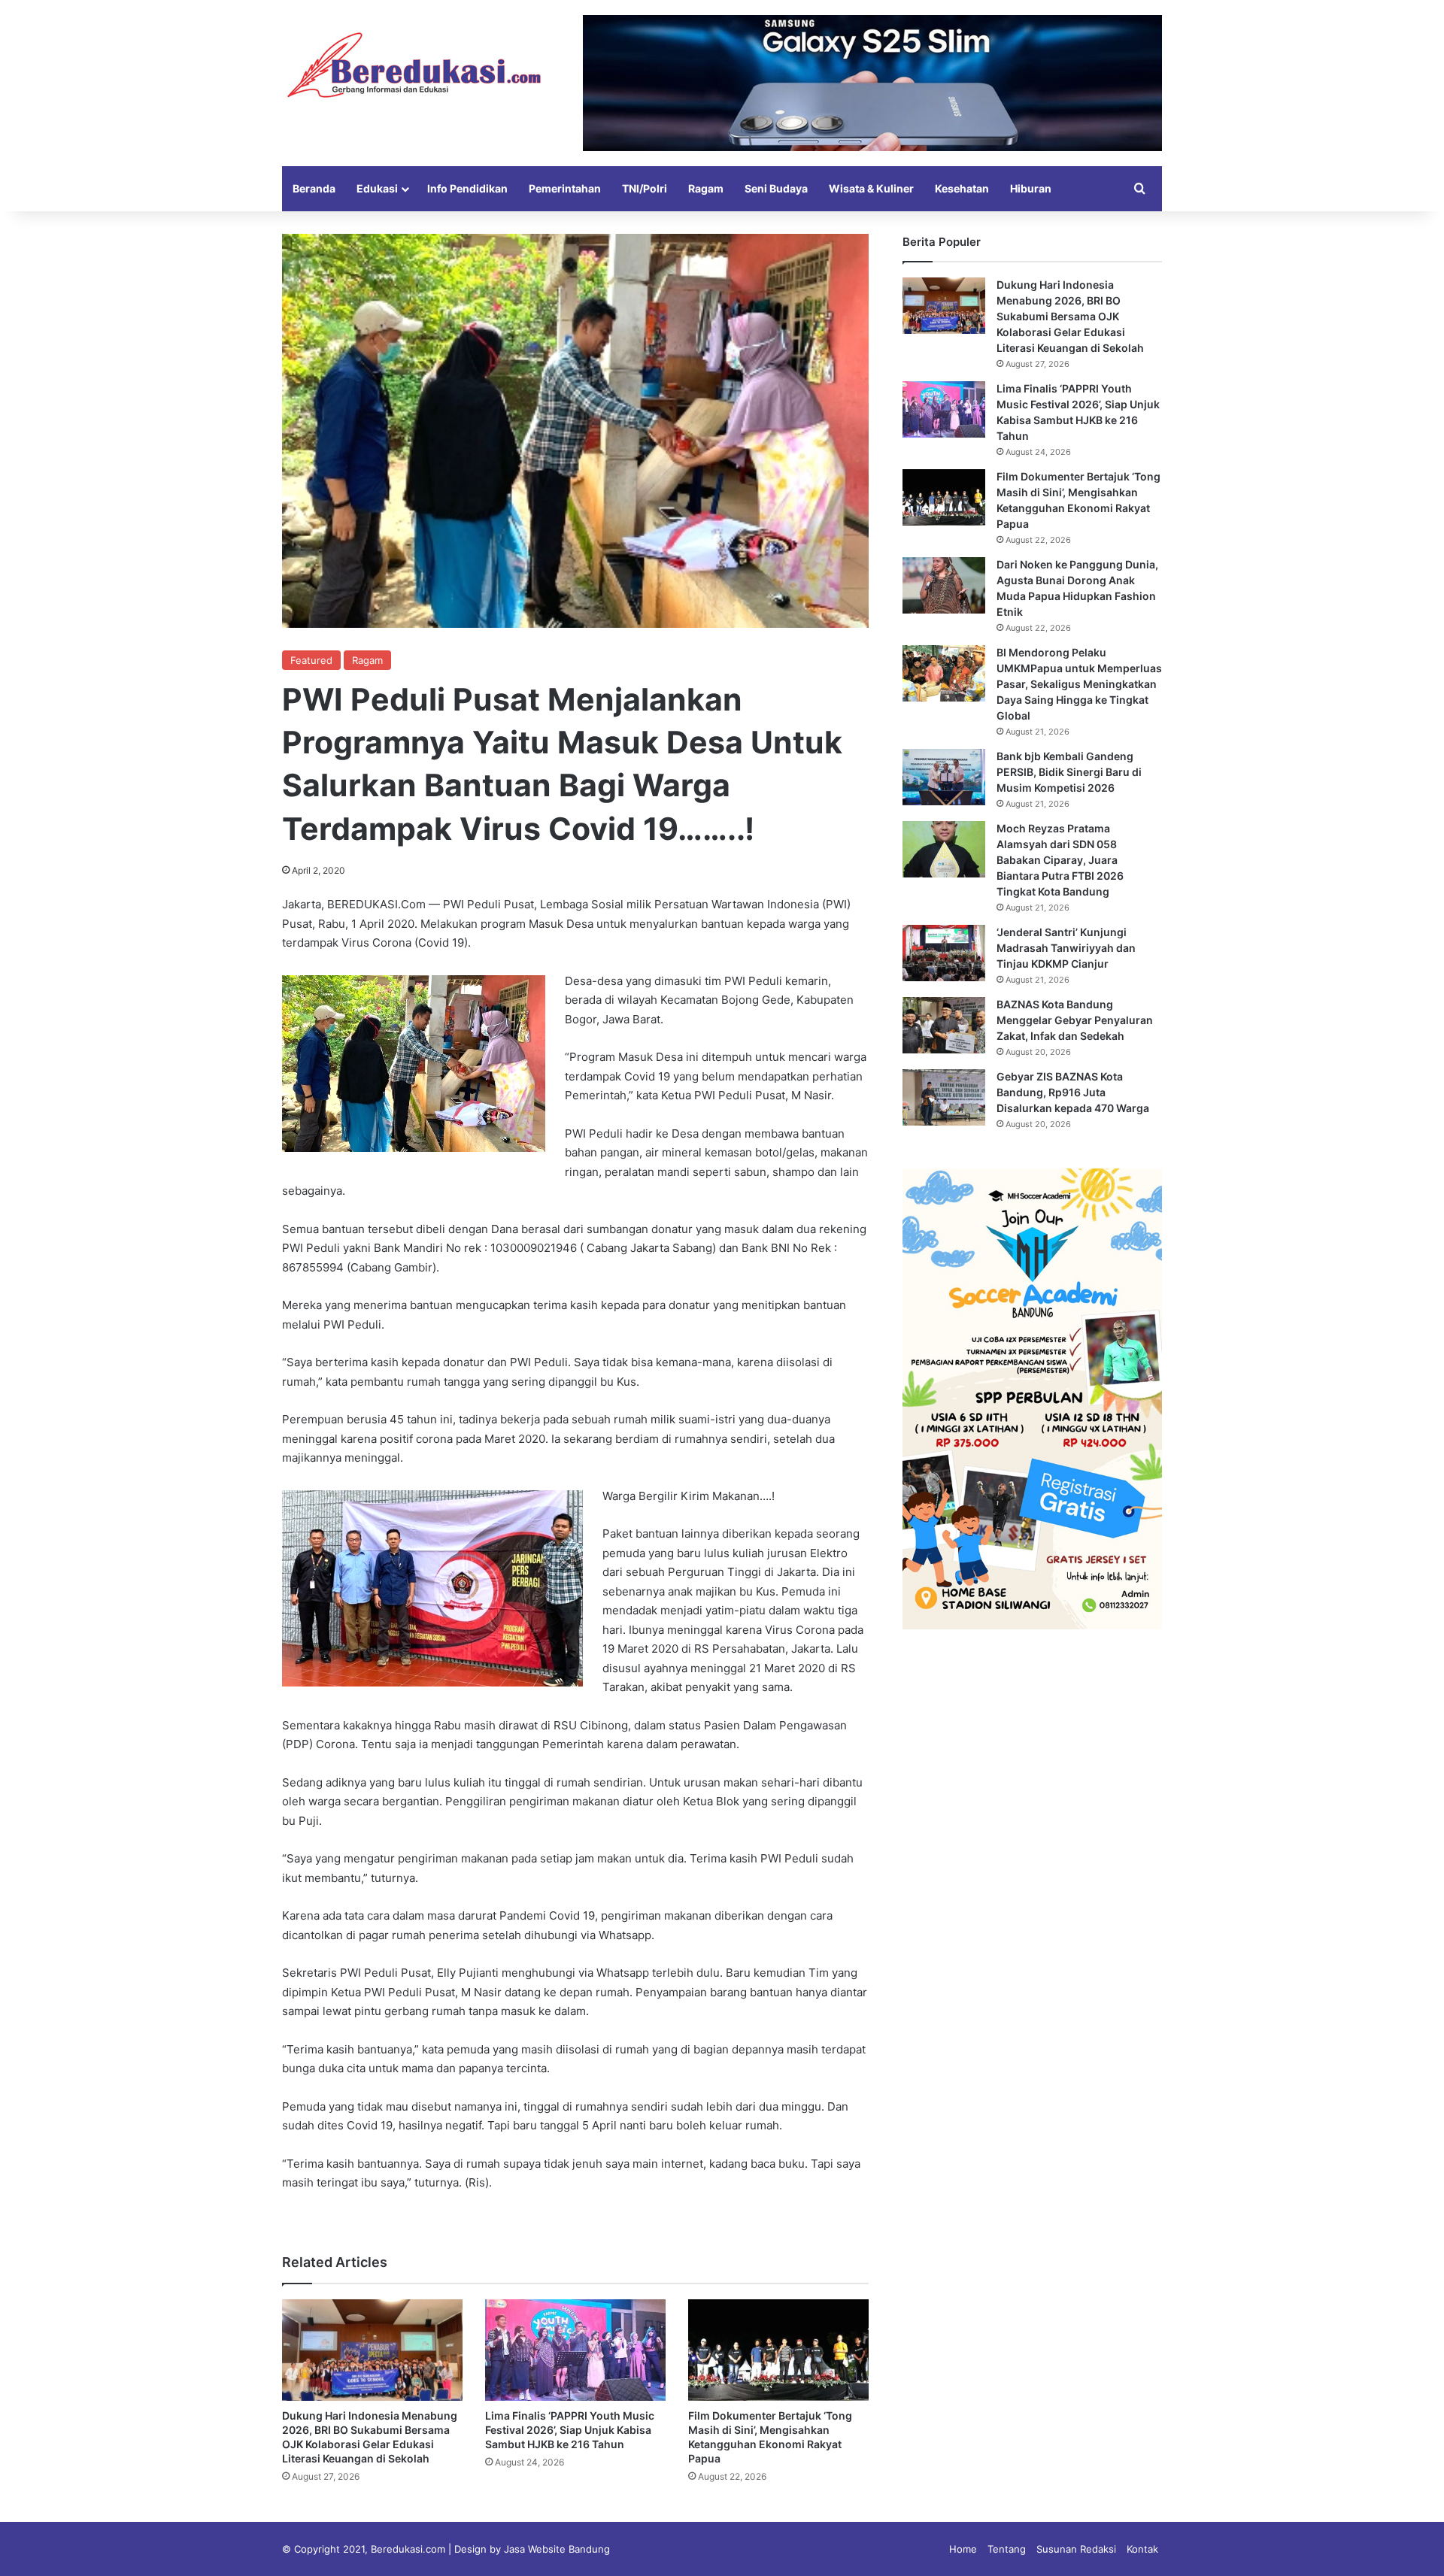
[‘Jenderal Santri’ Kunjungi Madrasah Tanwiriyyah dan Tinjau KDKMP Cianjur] (944, 953)
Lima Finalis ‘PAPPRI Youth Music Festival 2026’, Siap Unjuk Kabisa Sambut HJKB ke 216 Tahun (570, 2430)
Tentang (1007, 2549)
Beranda (314, 188)
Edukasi (377, 188)
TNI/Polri (645, 188)
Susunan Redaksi (1076, 2549)
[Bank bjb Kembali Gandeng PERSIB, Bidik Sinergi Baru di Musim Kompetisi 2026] (944, 777)
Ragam (706, 188)
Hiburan (1031, 188)
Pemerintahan (565, 188)
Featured (311, 660)
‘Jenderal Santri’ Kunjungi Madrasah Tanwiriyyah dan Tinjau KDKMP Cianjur (1066, 948)
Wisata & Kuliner (871, 188)
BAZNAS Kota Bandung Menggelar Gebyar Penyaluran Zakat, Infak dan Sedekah (1075, 1020)
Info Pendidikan (467, 188)
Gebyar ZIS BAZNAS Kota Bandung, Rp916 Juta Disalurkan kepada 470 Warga (1073, 1092)
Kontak (1142, 2549)
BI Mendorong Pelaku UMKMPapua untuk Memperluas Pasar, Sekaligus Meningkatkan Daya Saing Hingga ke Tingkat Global (1079, 684)
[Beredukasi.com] (414, 65)
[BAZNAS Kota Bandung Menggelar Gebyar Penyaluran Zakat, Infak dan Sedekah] (944, 1025)
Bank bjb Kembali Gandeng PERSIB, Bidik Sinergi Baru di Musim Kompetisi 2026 (1069, 772)
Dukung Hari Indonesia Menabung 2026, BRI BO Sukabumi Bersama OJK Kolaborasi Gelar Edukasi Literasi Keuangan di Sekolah (1070, 316)
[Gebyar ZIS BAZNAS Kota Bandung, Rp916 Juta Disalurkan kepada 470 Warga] (944, 1097)
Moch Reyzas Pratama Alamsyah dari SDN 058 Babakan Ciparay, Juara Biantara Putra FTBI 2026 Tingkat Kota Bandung (1060, 860)
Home (963, 2549)
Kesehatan (962, 188)
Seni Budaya (776, 188)
